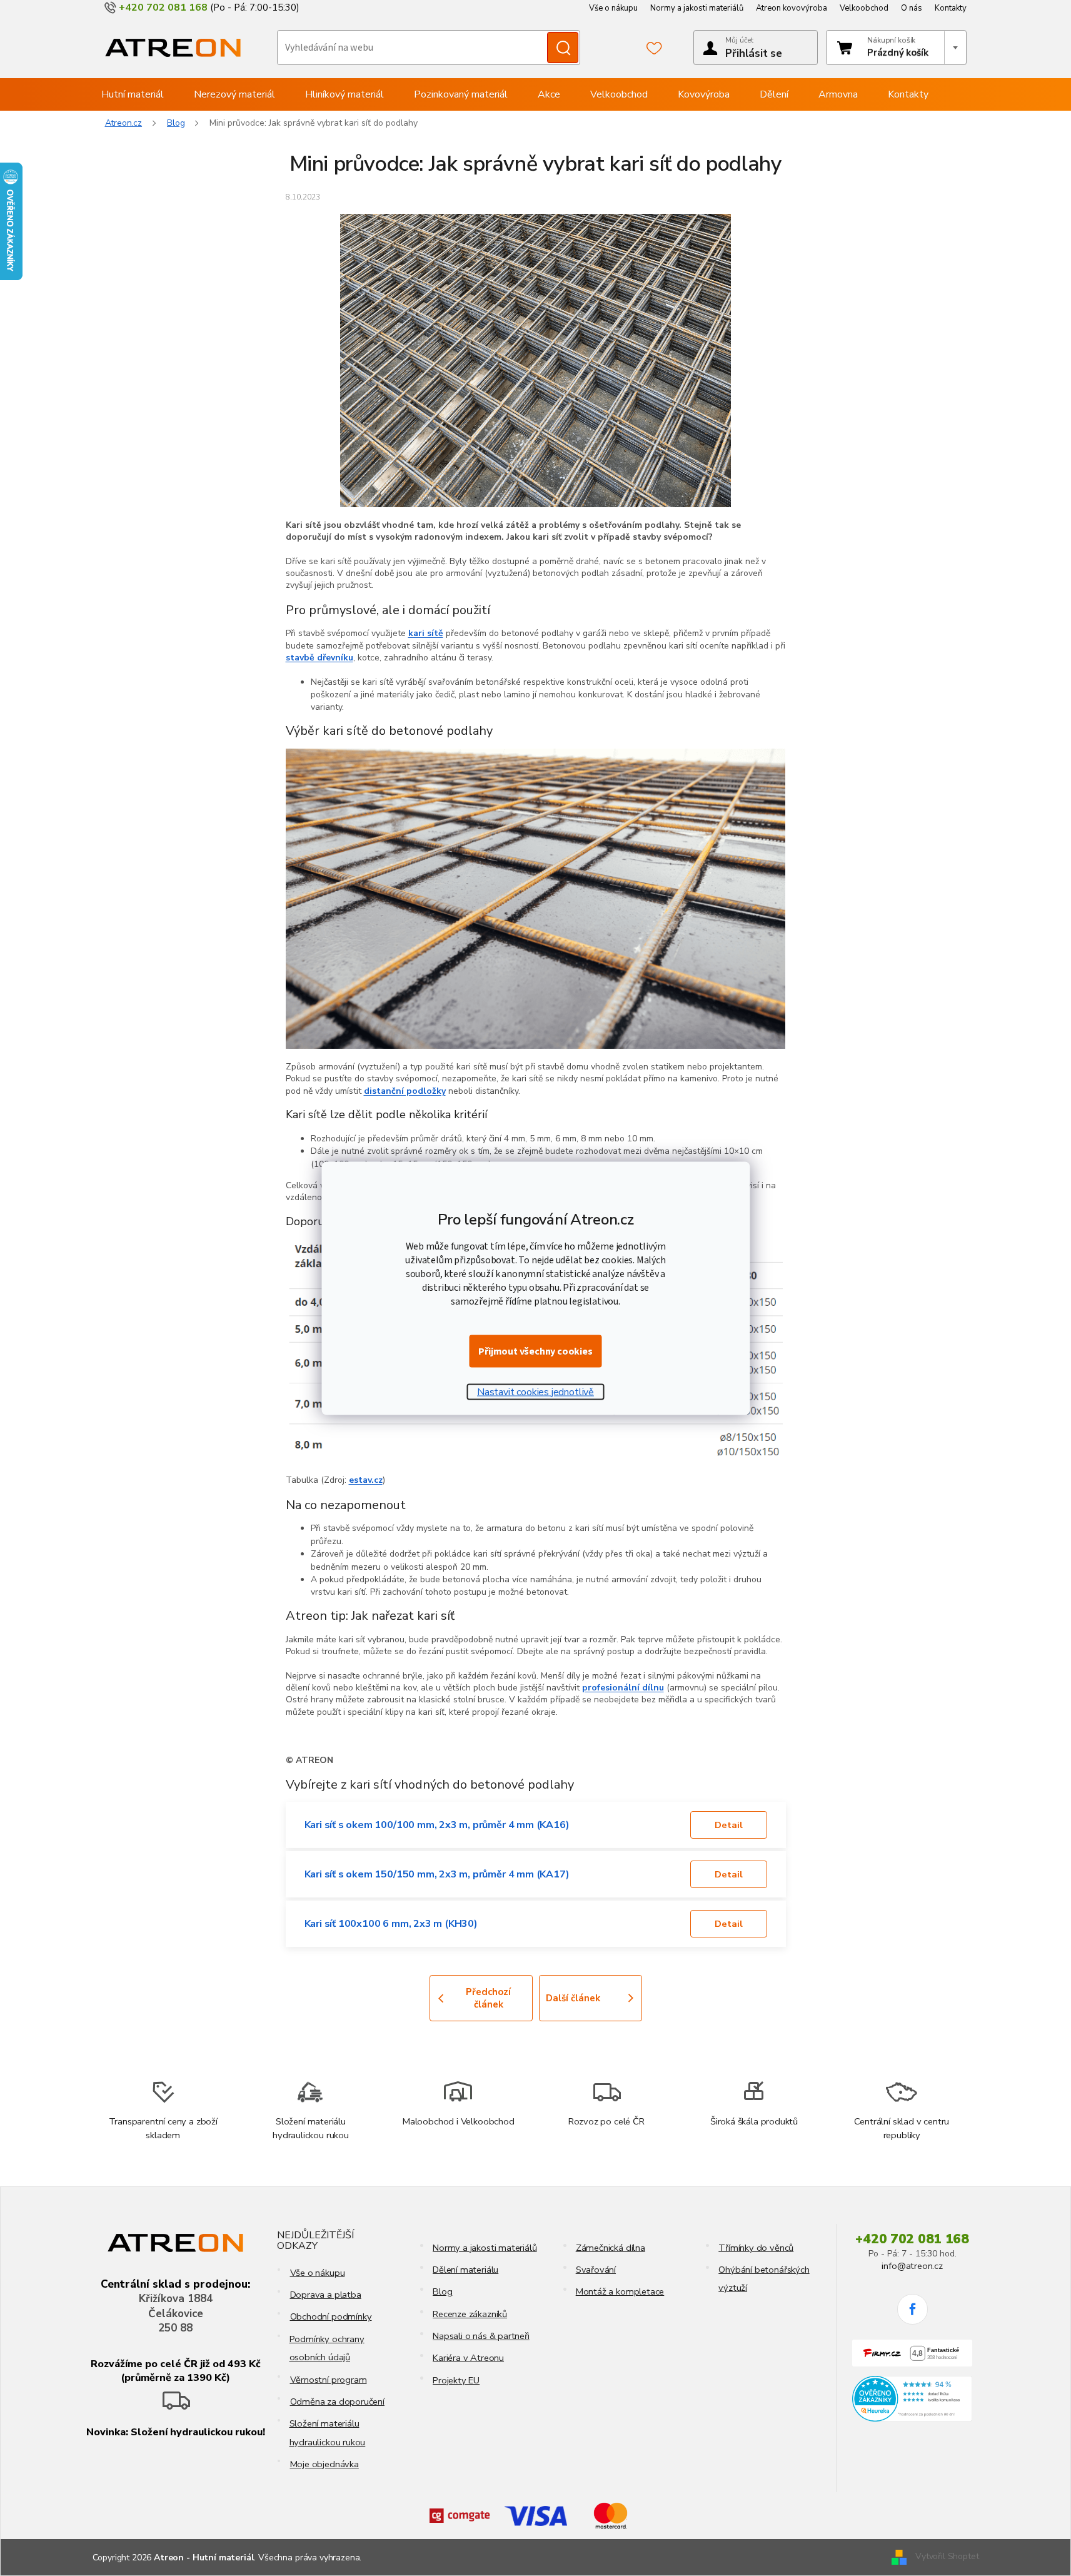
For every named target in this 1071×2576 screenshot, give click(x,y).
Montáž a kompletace (620, 2291)
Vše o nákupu (613, 8)
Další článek (573, 1998)
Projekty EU (456, 2380)
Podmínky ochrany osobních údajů (327, 2348)
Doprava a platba (326, 2295)
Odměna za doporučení (337, 2402)
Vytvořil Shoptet (947, 2557)
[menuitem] (133, 94)
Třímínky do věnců (756, 2248)
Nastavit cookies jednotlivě (535, 1392)
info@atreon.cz (912, 2266)
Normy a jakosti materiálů (697, 8)
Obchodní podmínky (331, 2316)
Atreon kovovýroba (792, 8)
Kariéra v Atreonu (468, 2358)
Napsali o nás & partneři (481, 2336)
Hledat (563, 48)
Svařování (596, 2270)
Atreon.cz (124, 123)
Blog (442, 2291)
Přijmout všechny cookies (535, 1351)
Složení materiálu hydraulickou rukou (328, 2432)
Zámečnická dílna (611, 2248)
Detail (729, 1825)
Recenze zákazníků (470, 2314)
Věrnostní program (329, 2380)
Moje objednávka (324, 2464)
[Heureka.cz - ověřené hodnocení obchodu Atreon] (913, 2399)
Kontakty (951, 8)
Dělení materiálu (465, 2270)
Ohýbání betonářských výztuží (764, 2279)
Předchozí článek (488, 1998)
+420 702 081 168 (912, 2239)
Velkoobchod (864, 8)
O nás (912, 8)
